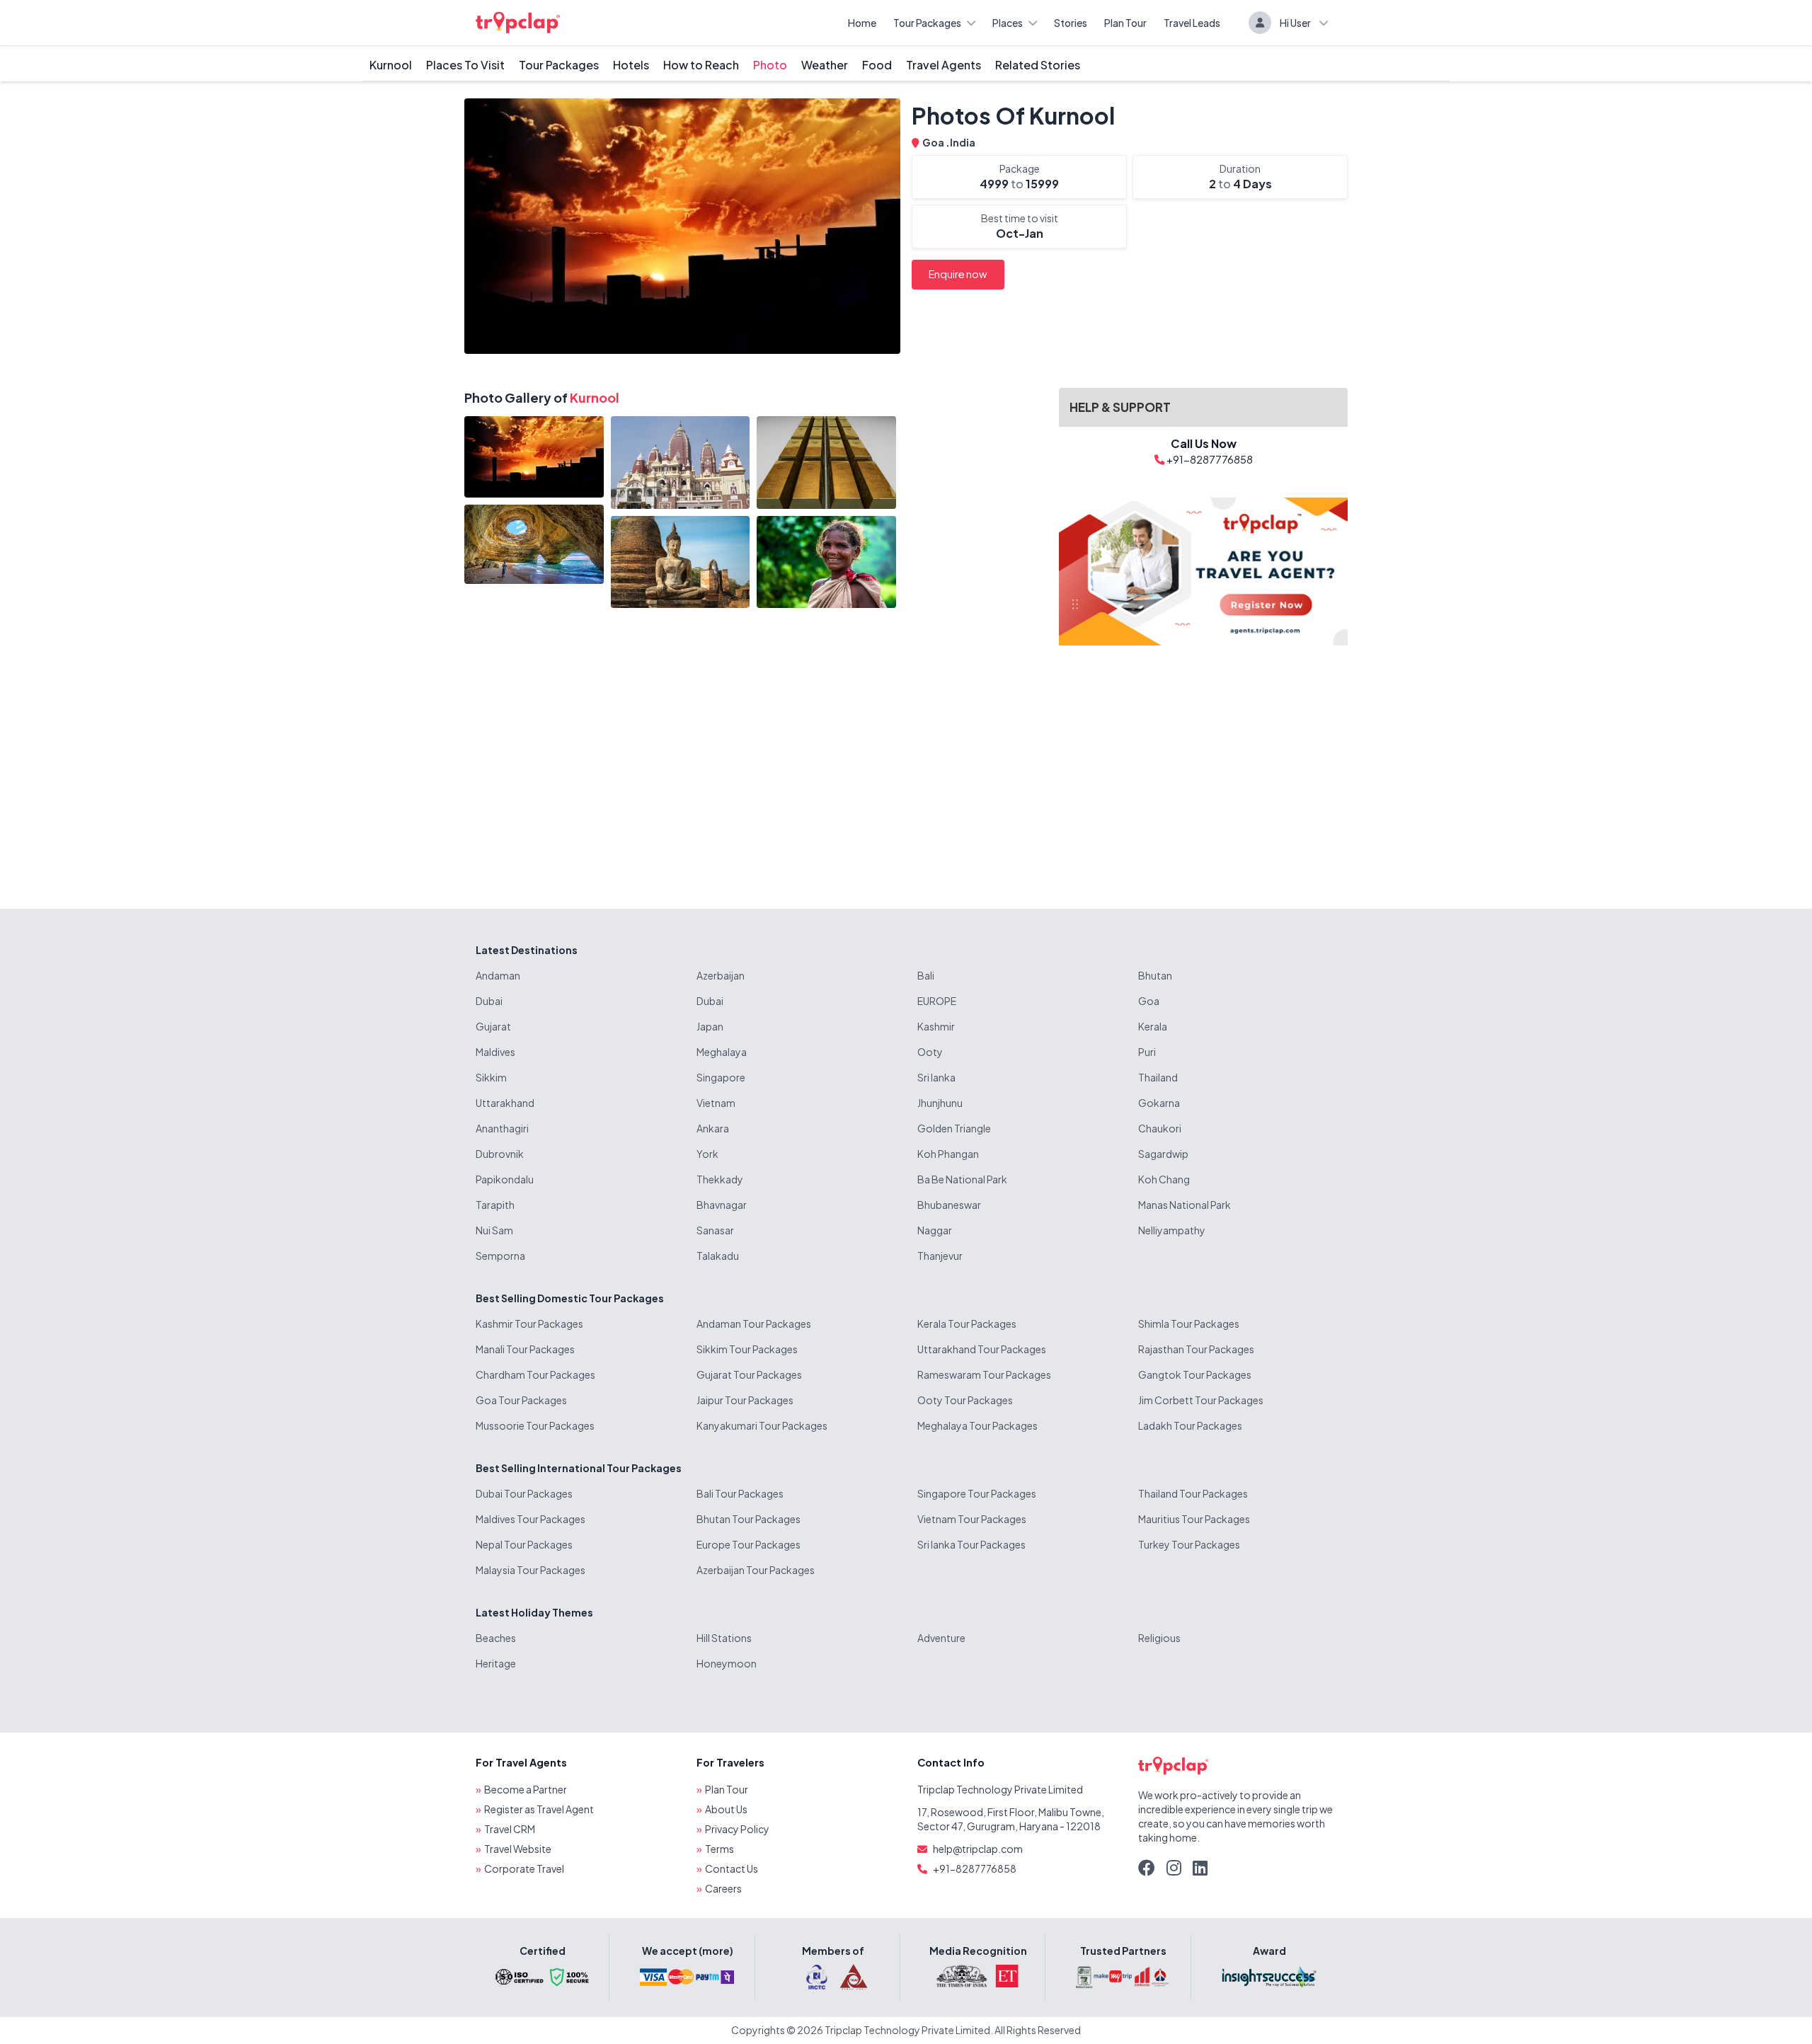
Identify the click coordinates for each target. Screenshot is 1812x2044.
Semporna (500, 1256)
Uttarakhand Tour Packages (982, 1349)
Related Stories (1038, 65)
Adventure (941, 1638)
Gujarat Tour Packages (749, 1374)
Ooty (930, 1052)
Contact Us (732, 1868)
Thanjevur (940, 1256)
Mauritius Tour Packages (1194, 1519)
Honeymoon (727, 1663)
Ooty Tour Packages (965, 1400)
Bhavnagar (722, 1205)
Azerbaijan (721, 975)
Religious (1159, 1638)
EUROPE (937, 1001)
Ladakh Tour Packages (1190, 1425)
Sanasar (715, 1230)
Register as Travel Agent (539, 1809)
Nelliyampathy (1172, 1230)
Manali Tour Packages (525, 1349)
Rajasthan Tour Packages (1196, 1349)
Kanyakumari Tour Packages (762, 1425)
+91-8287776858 (975, 1868)
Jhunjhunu (940, 1103)
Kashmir (936, 1026)
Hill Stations (724, 1638)
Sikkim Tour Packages (747, 1349)
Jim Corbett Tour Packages (1201, 1400)
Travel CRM (510, 1829)
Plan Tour (1125, 23)
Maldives (495, 1052)
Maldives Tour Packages (531, 1519)
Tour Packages (927, 23)
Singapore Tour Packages (977, 1493)
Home (862, 23)
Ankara (713, 1128)
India (963, 142)
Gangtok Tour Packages (1195, 1374)
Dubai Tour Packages (524, 1493)
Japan (710, 1026)
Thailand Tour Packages (1193, 1493)
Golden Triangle (954, 1128)
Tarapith (495, 1205)
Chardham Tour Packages (535, 1374)
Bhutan (1155, 975)
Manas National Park (1185, 1205)
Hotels (631, 65)
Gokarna (1159, 1103)
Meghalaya (722, 1052)
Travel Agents (944, 65)
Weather (825, 65)
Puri (1147, 1052)
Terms (719, 1849)
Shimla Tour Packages (1189, 1324)
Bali (926, 975)
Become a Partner (526, 1789)
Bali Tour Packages (740, 1493)
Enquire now (958, 274)
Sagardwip (1163, 1154)
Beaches (496, 1638)
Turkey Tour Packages (1189, 1544)
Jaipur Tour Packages (745, 1400)
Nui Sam (494, 1230)
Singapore (721, 1077)
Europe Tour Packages (749, 1544)
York (707, 1154)
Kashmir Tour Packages (529, 1324)
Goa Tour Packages (521, 1400)
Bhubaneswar (949, 1205)
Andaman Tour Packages (754, 1324)
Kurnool (391, 65)
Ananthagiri (502, 1128)
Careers (723, 1888)
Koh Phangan (948, 1154)
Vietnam (716, 1103)
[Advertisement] (1203, 766)
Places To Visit (465, 65)
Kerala (1153, 1026)
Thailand (1158, 1077)
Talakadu (718, 1256)
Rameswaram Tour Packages (984, 1374)
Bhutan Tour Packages (749, 1519)
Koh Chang (1164, 1179)
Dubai (489, 1001)
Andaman (498, 975)
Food (877, 65)
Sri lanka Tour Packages (971, 1544)
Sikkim (491, 1077)
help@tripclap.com (978, 1849)
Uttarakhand (505, 1103)
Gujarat (493, 1026)
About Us (726, 1809)
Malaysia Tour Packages (531, 1570)
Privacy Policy (737, 1829)
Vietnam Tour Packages (972, 1519)
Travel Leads (1192, 23)
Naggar (935, 1230)
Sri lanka (936, 1077)
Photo (770, 65)
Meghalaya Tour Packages (977, 1425)
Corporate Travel (524, 1868)
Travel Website (518, 1849)
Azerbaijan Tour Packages (756, 1570)
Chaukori (1160, 1128)
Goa (934, 142)
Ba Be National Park (962, 1179)
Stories (1071, 23)
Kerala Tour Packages (967, 1324)
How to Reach (701, 65)
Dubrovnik (500, 1154)
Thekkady (720, 1179)
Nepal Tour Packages (524, 1544)
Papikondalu (505, 1179)
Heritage (496, 1663)
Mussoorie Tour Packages (535, 1425)
